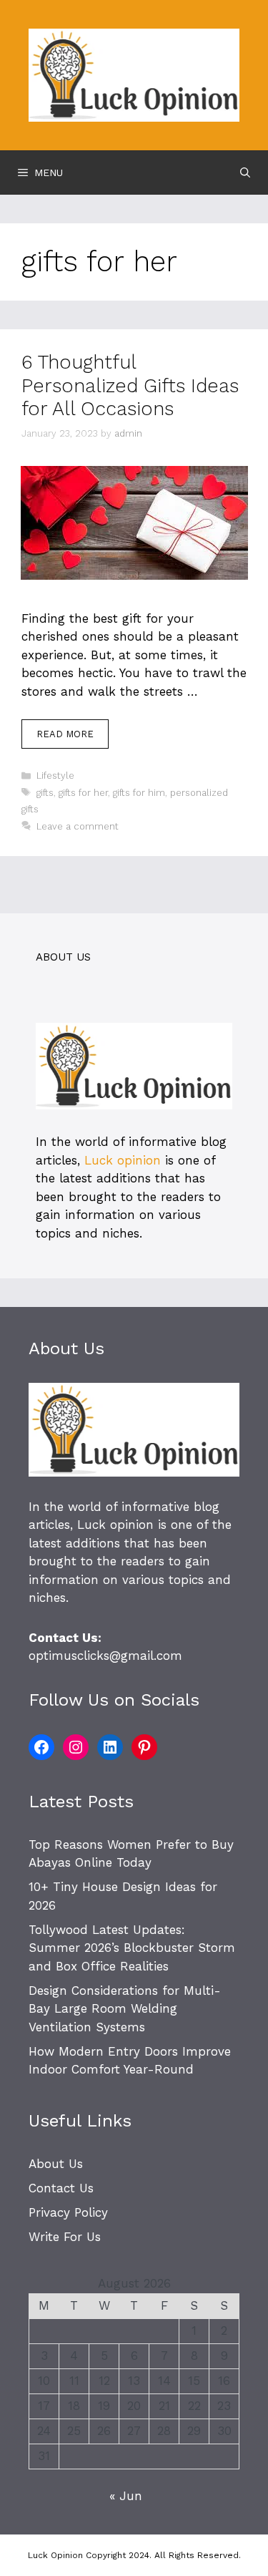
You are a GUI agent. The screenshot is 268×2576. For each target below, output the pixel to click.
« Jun (126, 2496)
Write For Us (65, 2237)
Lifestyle (55, 776)
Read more (65, 734)
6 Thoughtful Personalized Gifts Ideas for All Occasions (130, 385)
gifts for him (139, 793)
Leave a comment (78, 826)
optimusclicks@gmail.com (105, 1656)
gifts (45, 793)
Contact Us (61, 2188)
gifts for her (83, 793)
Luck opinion (123, 1160)
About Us (56, 2164)
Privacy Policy (68, 2212)
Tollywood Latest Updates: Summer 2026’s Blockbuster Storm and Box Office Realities (132, 1948)
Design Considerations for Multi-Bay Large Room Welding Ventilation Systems (125, 2009)
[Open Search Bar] (245, 172)
